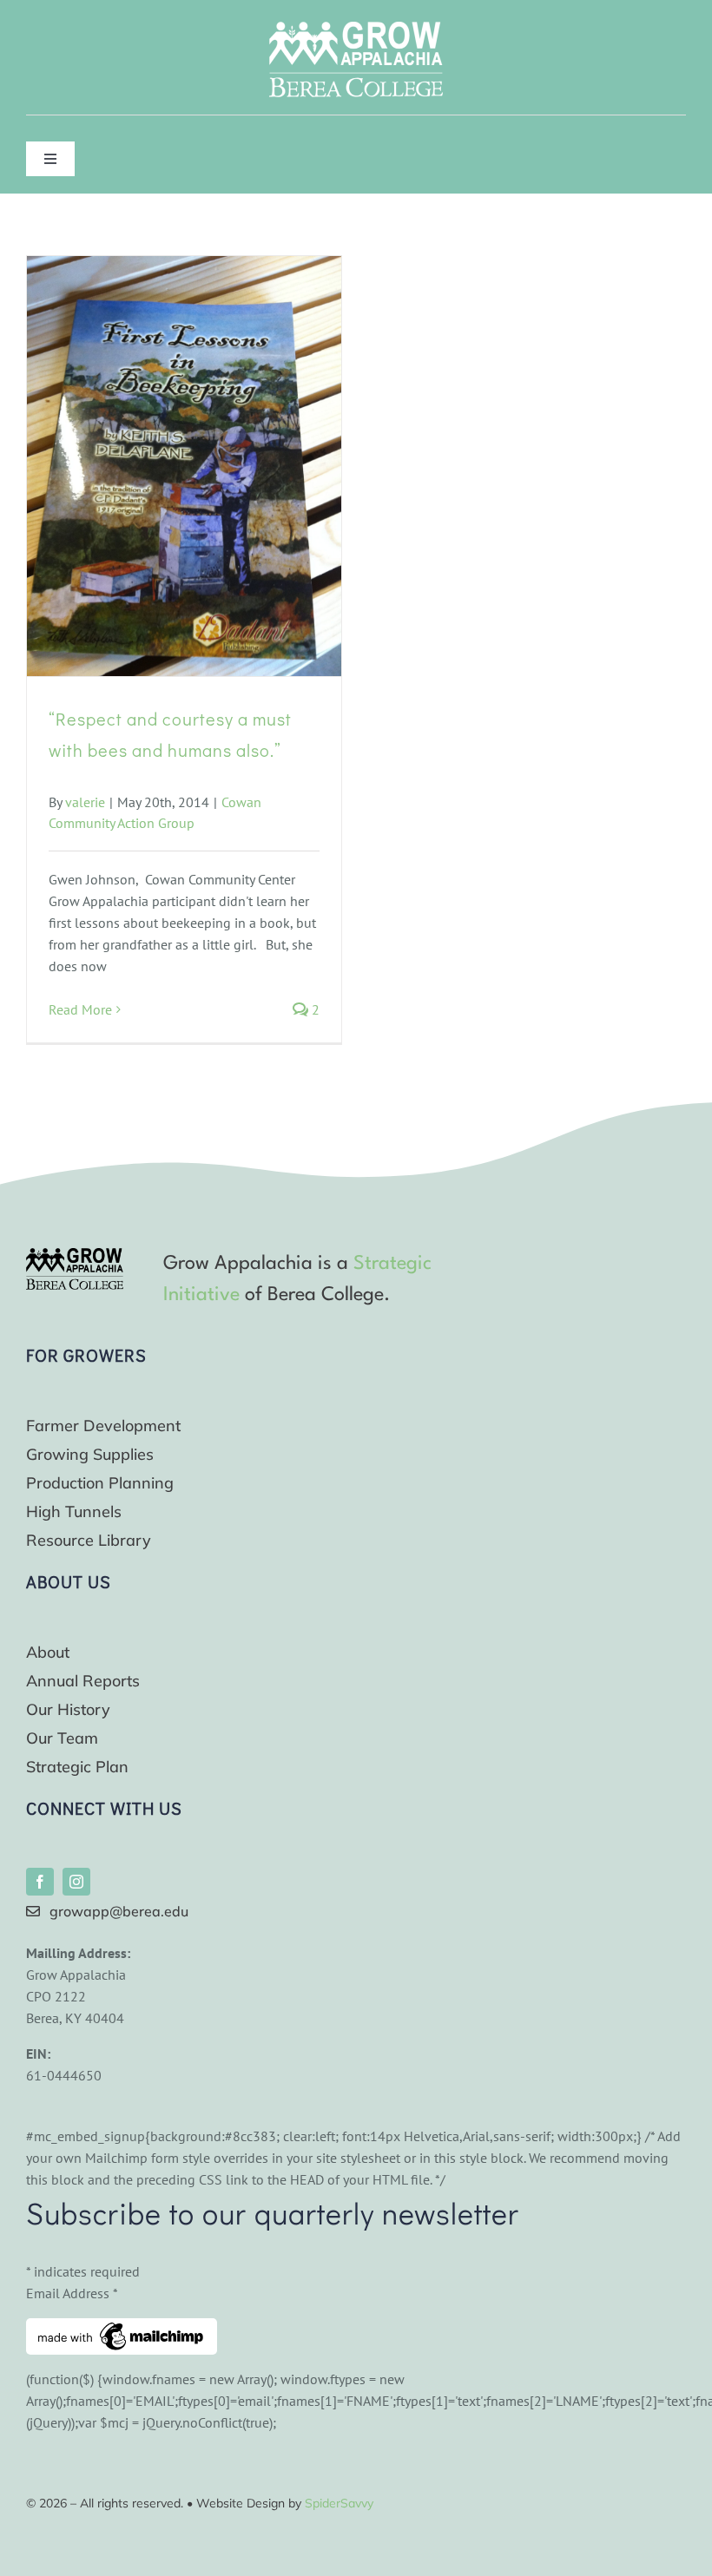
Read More (80, 1009)
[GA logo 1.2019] (75, 1255)
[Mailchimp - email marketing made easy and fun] (122, 2329)
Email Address (72, 2293)
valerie (85, 802)
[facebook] (40, 1882)
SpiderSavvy (339, 2503)
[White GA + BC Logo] (356, 29)
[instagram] (76, 1882)
